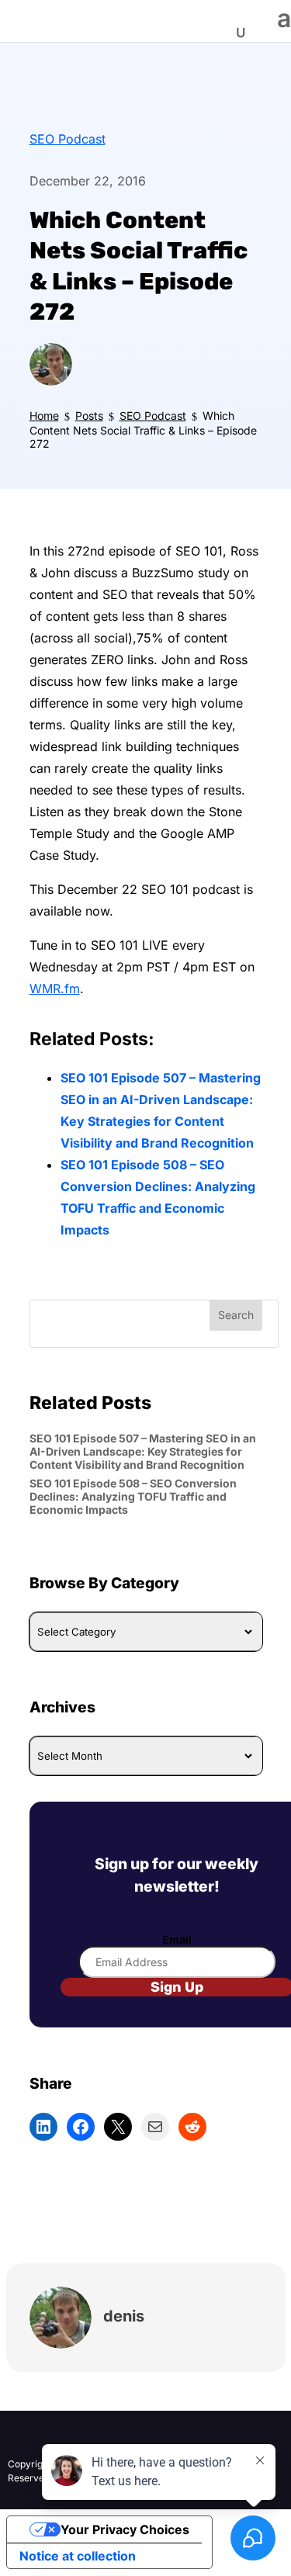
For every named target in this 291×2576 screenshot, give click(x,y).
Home (44, 415)
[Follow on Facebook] (20, 2439)
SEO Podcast (68, 139)
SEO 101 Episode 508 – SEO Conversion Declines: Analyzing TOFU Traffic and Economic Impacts (133, 1496)
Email (177, 1939)
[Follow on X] (51, 2439)
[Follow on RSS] (82, 2439)
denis (124, 2316)
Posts (89, 415)
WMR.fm (55, 989)
